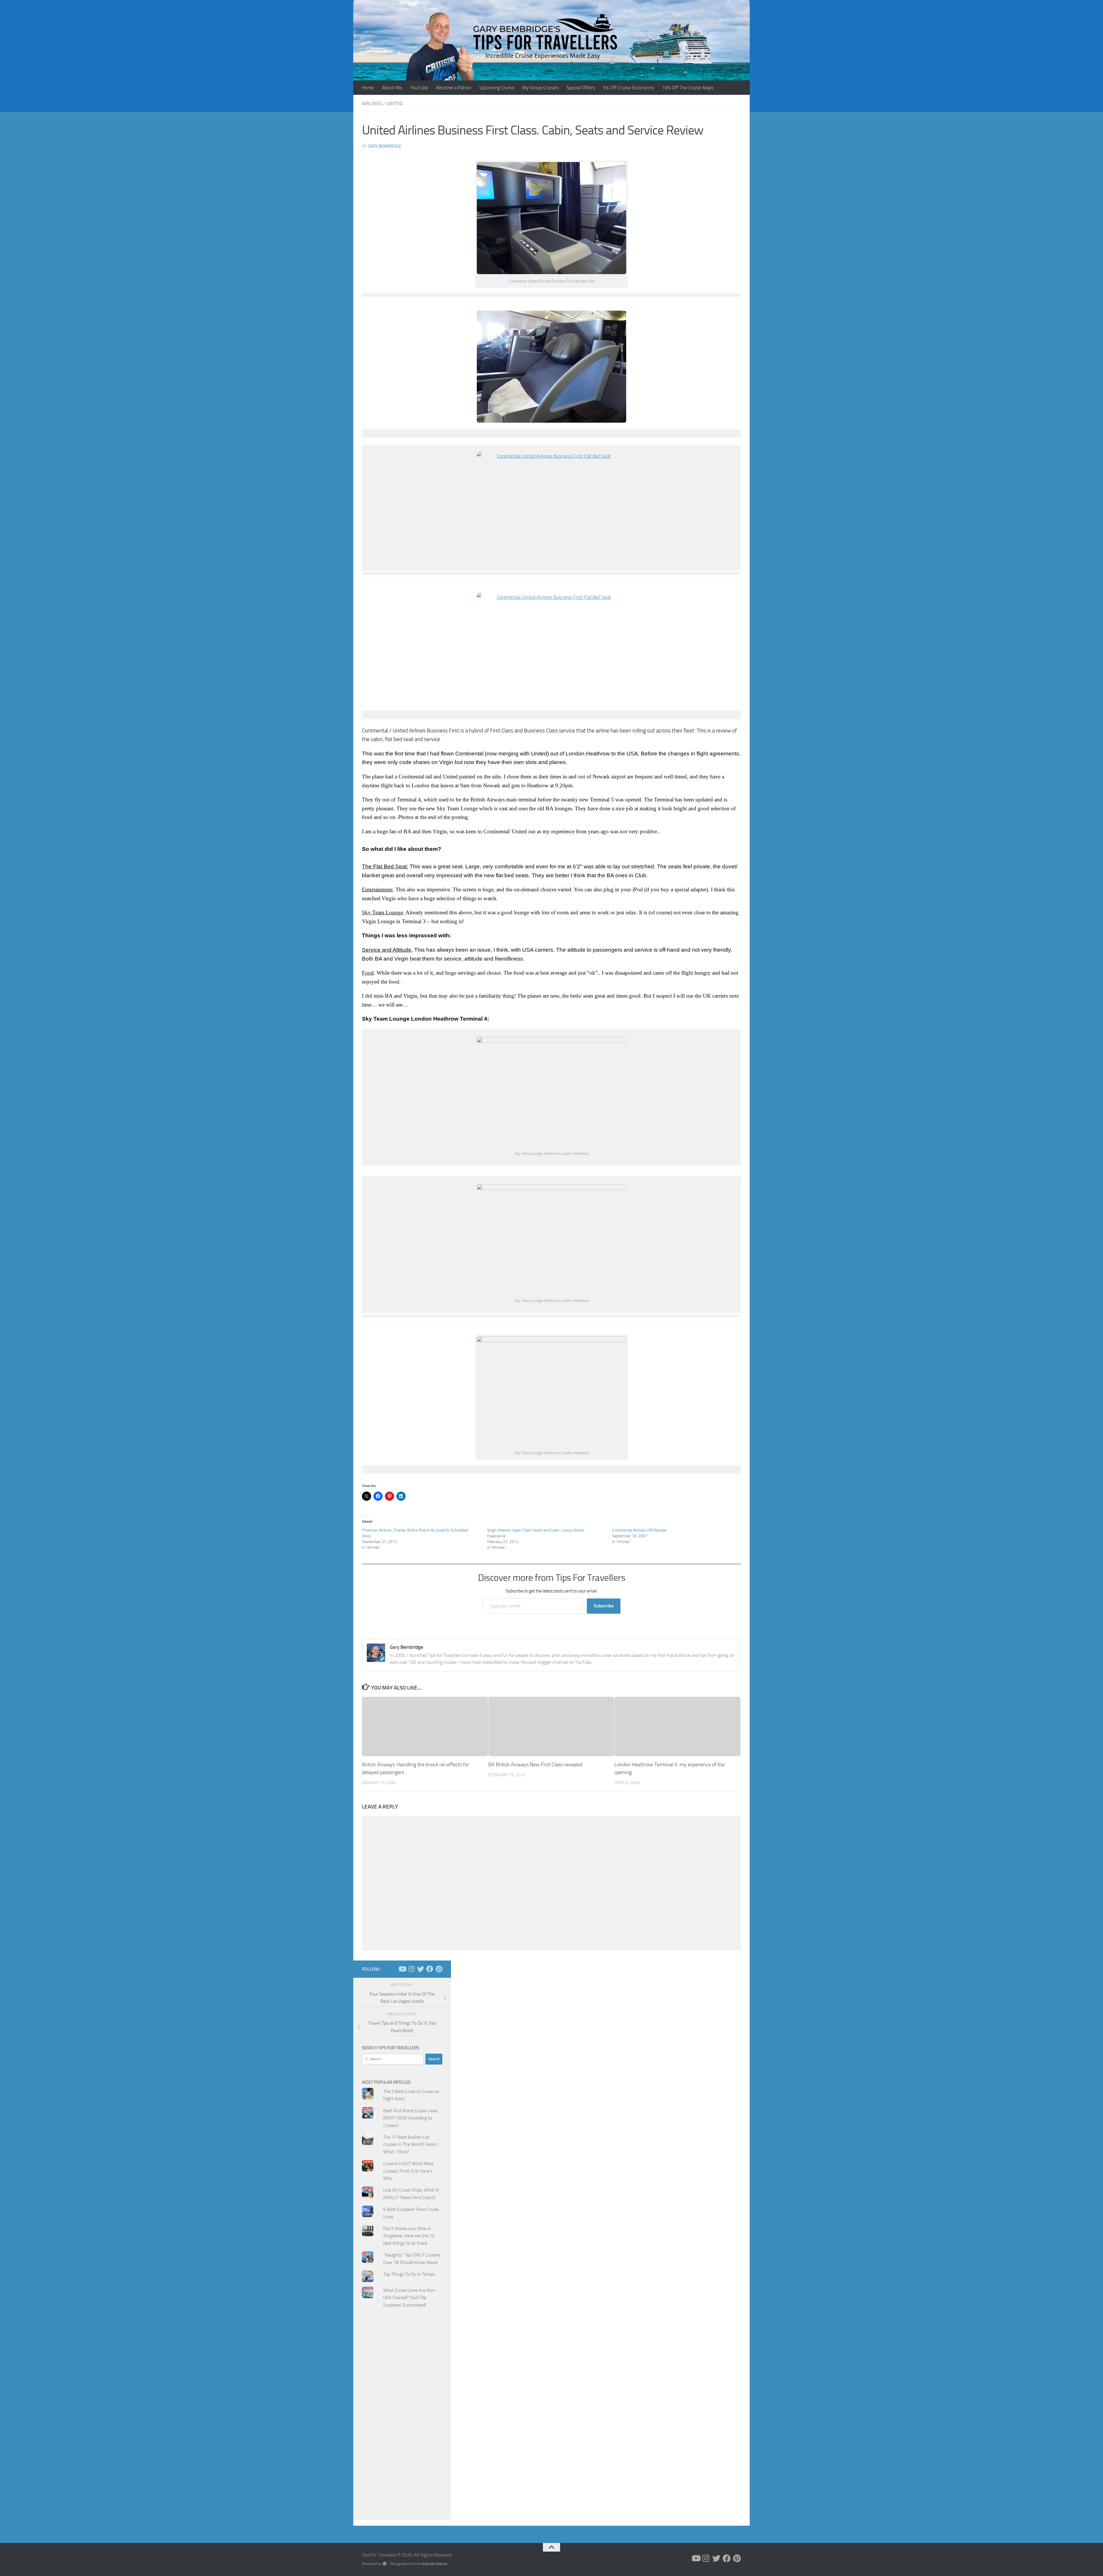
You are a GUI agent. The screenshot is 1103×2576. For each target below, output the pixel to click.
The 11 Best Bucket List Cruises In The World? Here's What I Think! (410, 2144)
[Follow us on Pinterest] (439, 1969)
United (395, 103)
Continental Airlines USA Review (640, 1530)
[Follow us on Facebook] (430, 1969)
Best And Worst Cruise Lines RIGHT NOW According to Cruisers (410, 2118)
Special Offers (581, 88)
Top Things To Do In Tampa (409, 2274)
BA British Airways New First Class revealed (535, 1765)
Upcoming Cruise (497, 88)
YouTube (419, 88)
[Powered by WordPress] (385, 2564)
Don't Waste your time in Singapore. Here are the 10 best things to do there (409, 2236)
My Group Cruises (540, 88)
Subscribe (604, 1606)
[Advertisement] (402, 2428)
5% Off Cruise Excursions (629, 88)
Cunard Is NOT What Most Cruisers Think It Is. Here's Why (408, 2171)
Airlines (372, 103)
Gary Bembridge (384, 146)
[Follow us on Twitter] (421, 1969)
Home (368, 88)
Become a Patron (454, 88)
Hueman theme (434, 2564)
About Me (392, 88)
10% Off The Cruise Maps (688, 88)
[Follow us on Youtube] (402, 1969)
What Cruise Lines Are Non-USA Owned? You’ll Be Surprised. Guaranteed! (410, 2298)
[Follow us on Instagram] (411, 1969)
